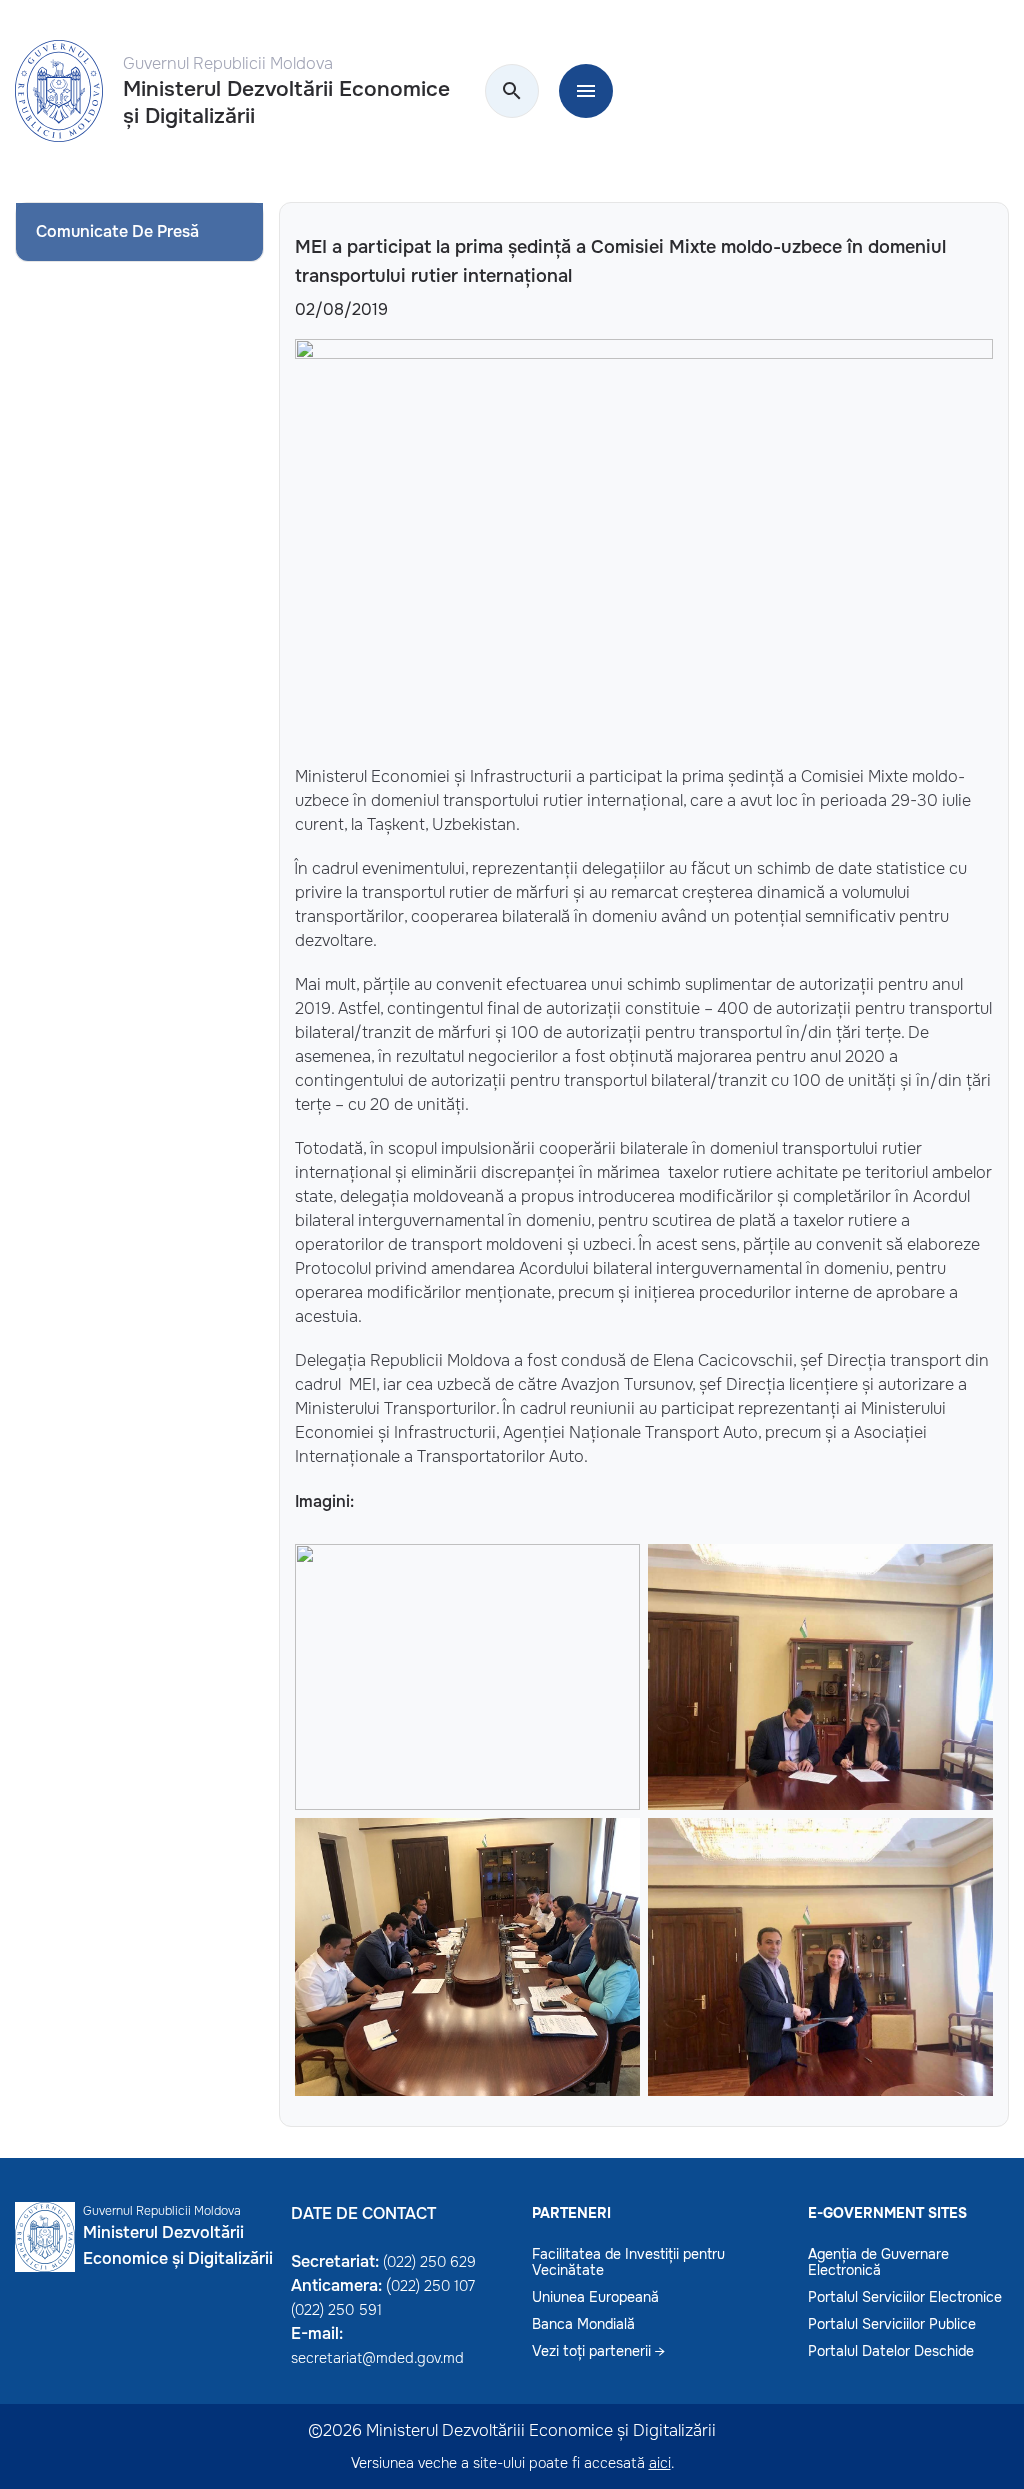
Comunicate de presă (117, 231)
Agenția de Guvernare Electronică (878, 2262)
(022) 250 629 (429, 2262)
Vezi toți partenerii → (598, 2351)
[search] (512, 92)
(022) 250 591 (336, 2310)
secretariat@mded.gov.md (377, 2358)
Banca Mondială (583, 2324)
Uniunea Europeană (595, 2297)
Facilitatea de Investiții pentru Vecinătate (628, 2262)
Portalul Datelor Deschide (891, 2351)
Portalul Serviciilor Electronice (905, 2297)
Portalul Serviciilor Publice (892, 2324)
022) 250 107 (433, 2286)
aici (660, 2463)
